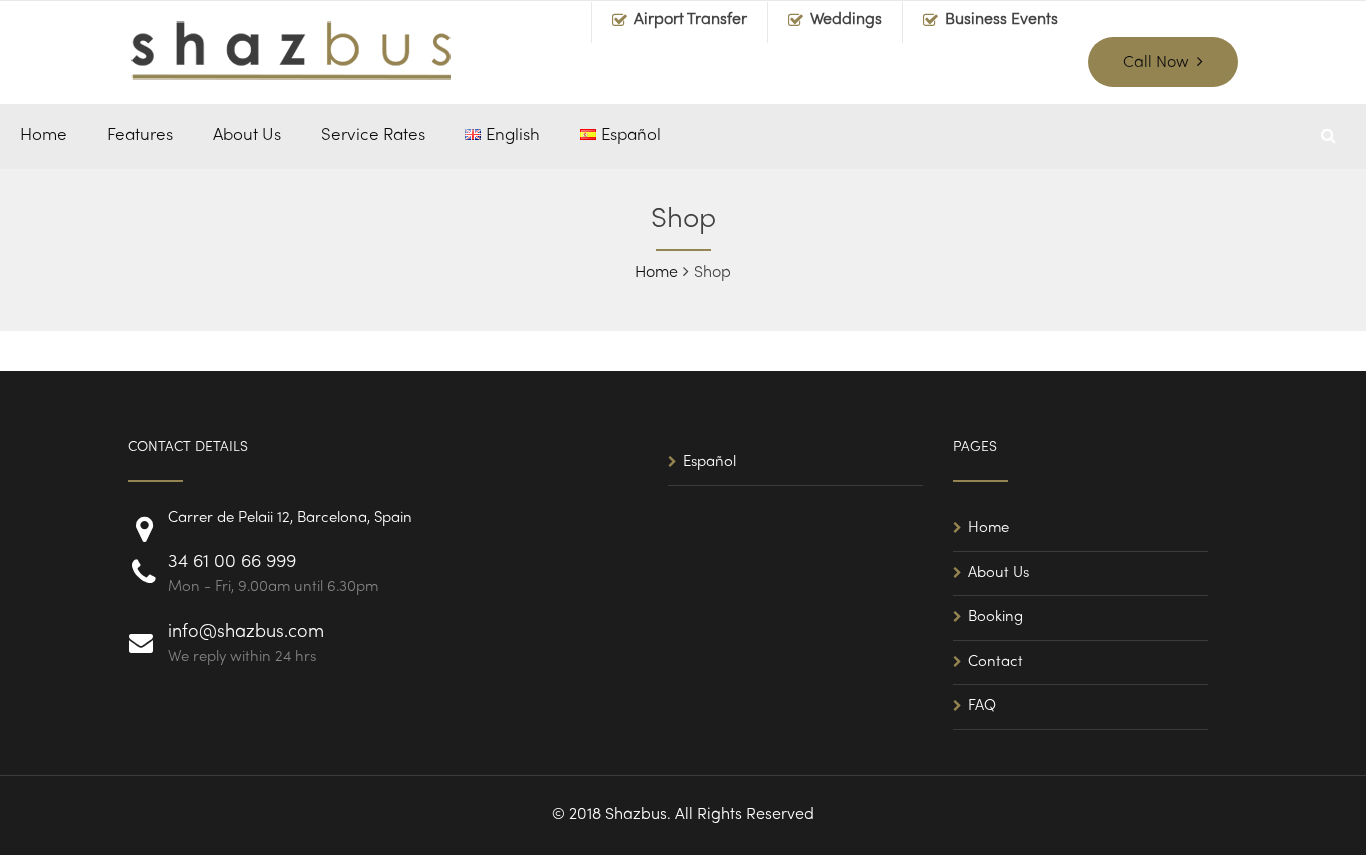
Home (43, 136)
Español (709, 462)
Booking (995, 617)
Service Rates (373, 136)
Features (140, 136)
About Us (247, 136)
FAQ (982, 706)
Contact (995, 662)
